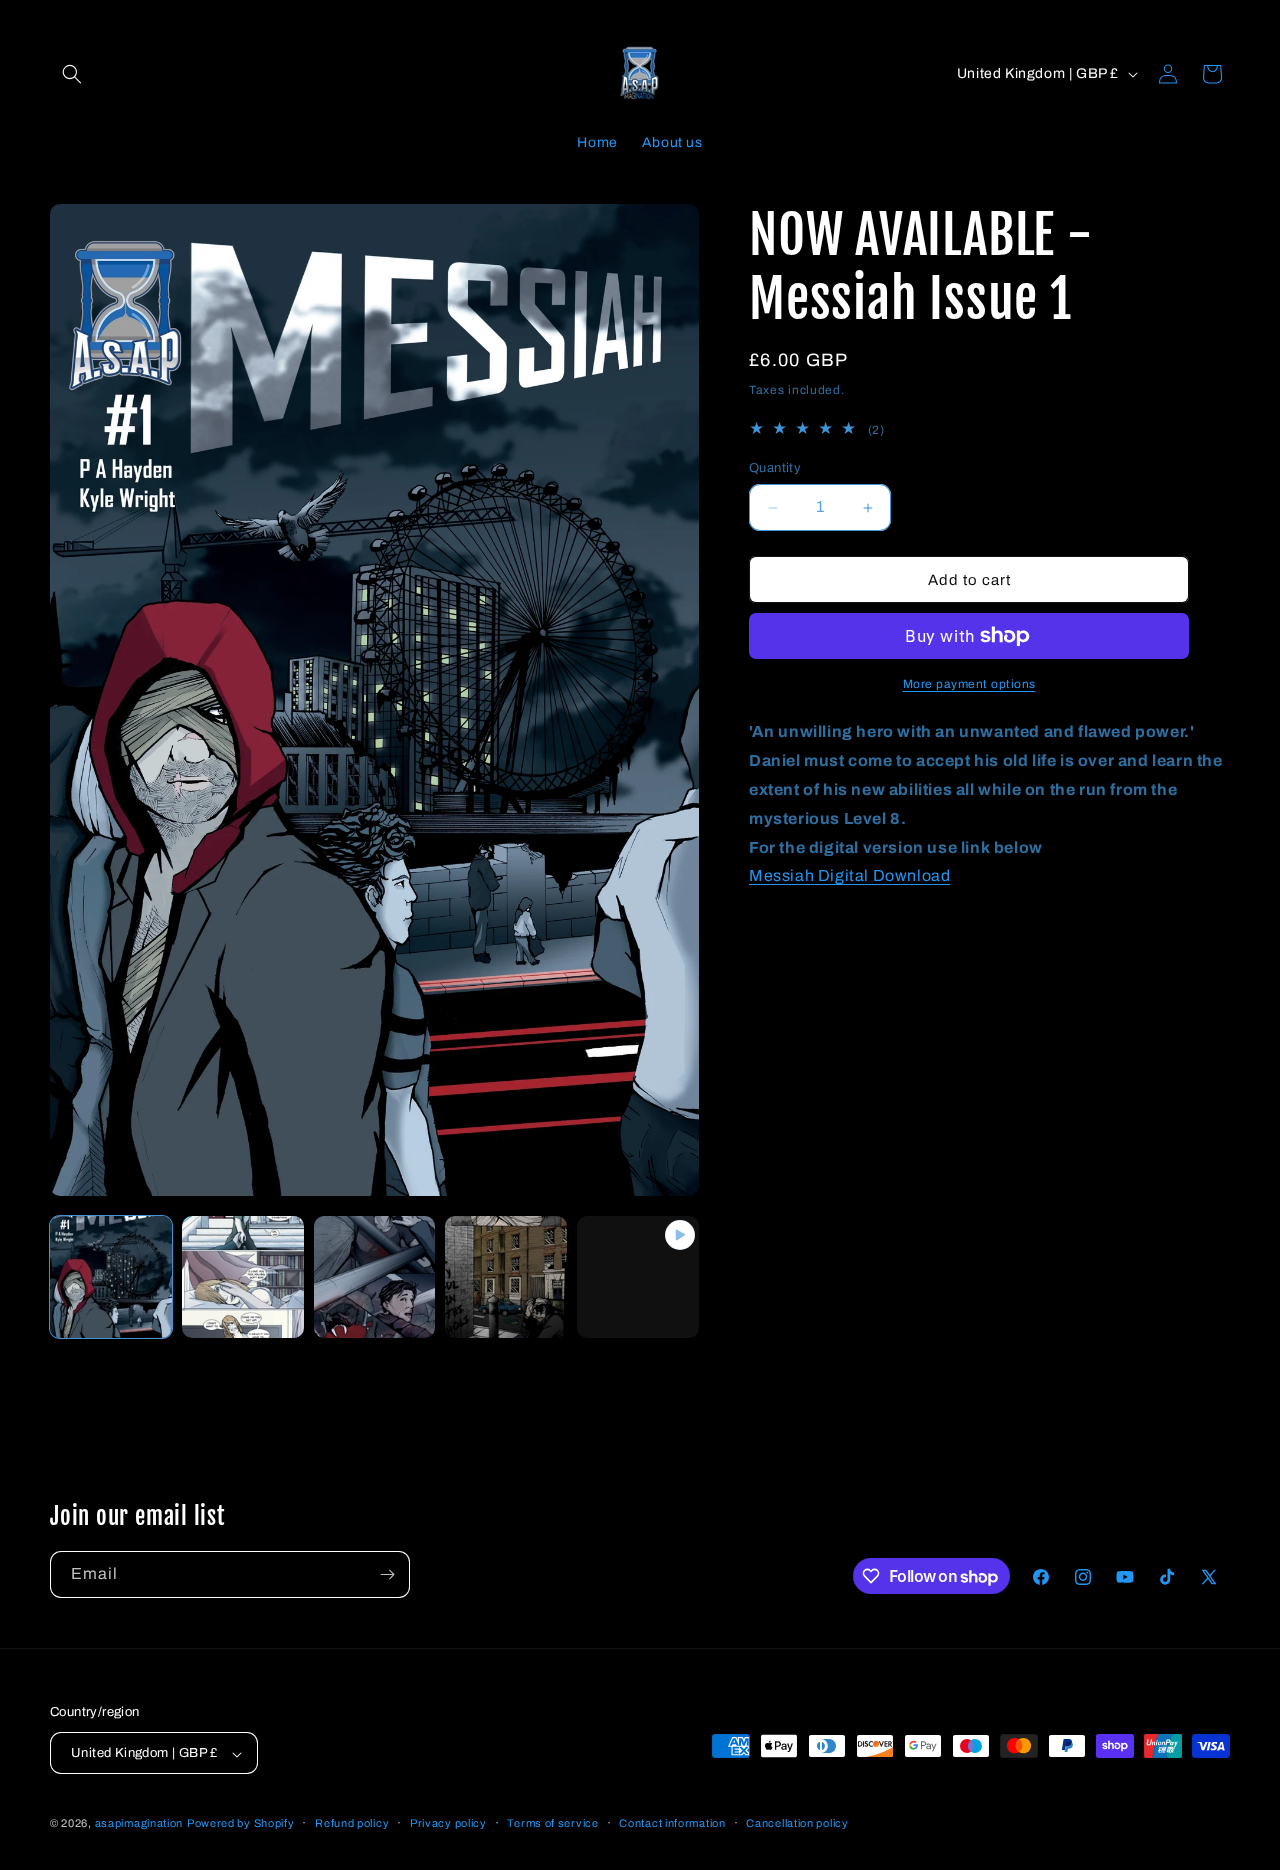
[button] (72, 74)
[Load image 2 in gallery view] (243, 1277)
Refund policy (352, 1823)
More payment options (969, 684)
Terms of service (552, 1823)
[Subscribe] (387, 1574)
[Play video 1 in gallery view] (638, 1277)
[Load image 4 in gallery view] (506, 1277)
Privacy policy (448, 1823)
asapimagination (139, 1824)
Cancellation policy (797, 1823)
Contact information (672, 1823)
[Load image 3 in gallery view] (375, 1277)
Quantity (775, 468)
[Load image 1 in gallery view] (111, 1277)
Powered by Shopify (241, 1824)
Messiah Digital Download (849, 875)
